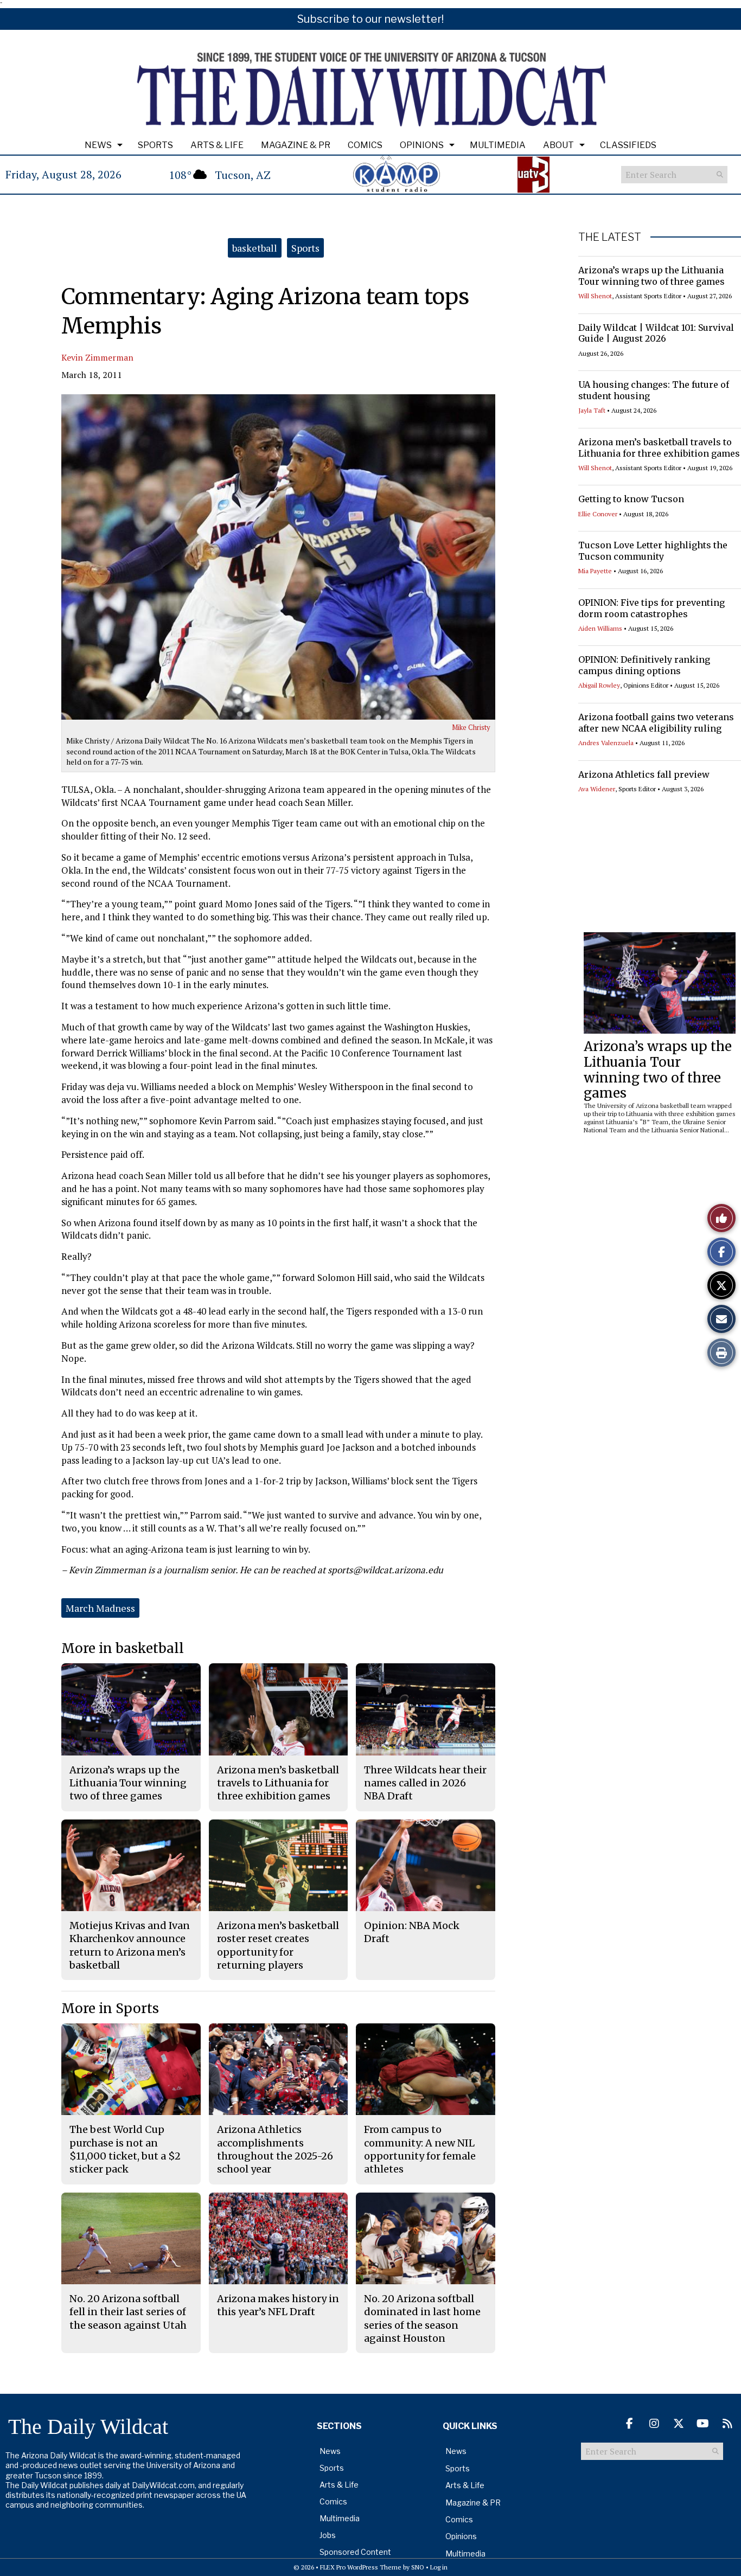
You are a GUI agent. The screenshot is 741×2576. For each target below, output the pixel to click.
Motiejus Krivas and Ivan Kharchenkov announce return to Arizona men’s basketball (130, 1945)
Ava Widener (597, 789)
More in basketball (123, 1648)
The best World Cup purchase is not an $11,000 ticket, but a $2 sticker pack (125, 2149)
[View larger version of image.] (278, 557)
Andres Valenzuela (606, 743)
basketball (255, 248)
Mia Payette (595, 571)
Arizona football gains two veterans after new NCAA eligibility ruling (656, 723)
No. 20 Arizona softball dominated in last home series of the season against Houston (422, 2318)
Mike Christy (471, 727)
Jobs (328, 2535)
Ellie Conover (598, 514)
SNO (418, 2567)
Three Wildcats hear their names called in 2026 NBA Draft (425, 1783)
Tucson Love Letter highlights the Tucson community (653, 551)
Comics (365, 145)
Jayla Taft (592, 410)
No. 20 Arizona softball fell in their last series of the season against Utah (128, 2312)
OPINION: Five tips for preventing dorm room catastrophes (651, 608)
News (98, 145)
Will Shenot (595, 296)
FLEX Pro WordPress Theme (361, 2567)
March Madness (100, 1608)
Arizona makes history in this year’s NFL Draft (278, 2305)
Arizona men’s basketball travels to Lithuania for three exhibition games (659, 448)
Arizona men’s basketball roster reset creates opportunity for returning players (278, 1945)
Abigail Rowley (599, 685)
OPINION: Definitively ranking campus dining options (644, 665)
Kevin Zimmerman (97, 357)
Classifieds (628, 145)
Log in (439, 2567)
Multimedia (498, 145)
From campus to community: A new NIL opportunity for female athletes (420, 2149)
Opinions (422, 145)
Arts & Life (217, 145)
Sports (155, 145)
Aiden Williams (600, 628)
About (558, 145)
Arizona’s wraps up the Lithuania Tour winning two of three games (651, 276)
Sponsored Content (355, 2552)
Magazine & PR (296, 145)
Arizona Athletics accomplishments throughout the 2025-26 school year (275, 2149)
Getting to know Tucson (631, 499)
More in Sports (110, 2008)
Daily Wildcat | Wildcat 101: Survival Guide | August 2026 (656, 333)
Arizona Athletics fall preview (644, 774)
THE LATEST (610, 237)
